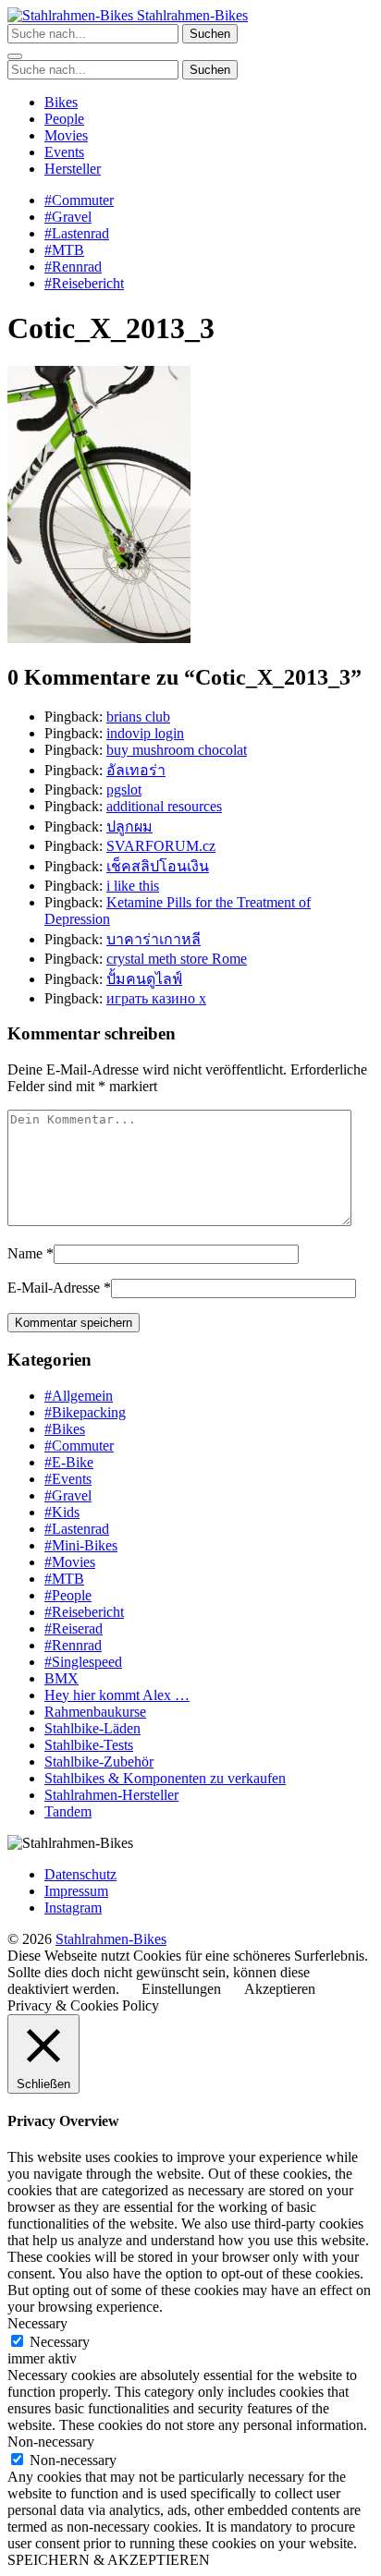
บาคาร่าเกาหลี (154, 939)
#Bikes (65, 1429)
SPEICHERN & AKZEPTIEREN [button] (109, 2560)
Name (25, 1253)
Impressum (76, 1891)
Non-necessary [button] (51, 2442)
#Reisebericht (84, 283)
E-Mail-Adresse (54, 1288)
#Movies (70, 1562)
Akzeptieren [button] (280, 1989)
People (64, 119)
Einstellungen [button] (181, 1989)
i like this (133, 886)
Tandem (68, 1811)
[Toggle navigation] (15, 56)
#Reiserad (74, 1628)
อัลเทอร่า (136, 770)
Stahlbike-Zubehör (99, 1762)
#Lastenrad (77, 233)
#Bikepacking (85, 1412)
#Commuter (79, 200)
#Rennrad (73, 267)
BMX (61, 1678)
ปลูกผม (129, 826)
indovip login (145, 733)
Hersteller (73, 169)
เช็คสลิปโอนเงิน (158, 866)
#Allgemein (79, 1396)
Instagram (73, 1908)
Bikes (61, 102)
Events (64, 152)
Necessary (60, 2342)
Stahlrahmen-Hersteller (111, 1795)
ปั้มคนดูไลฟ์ (144, 979)
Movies (66, 135)
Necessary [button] (37, 2323)
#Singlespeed (83, 1662)
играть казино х (156, 998)
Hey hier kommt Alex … (117, 1695)
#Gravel (68, 217)
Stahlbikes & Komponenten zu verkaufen (165, 1778)
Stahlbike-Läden (92, 1728)
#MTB (64, 250)
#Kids (62, 1512)
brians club (138, 717)
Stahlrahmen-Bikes (190, 15)
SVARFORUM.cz (161, 846)
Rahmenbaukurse (95, 1712)
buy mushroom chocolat (177, 750)
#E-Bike (69, 1462)
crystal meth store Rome (177, 959)
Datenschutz (80, 1874)
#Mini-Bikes (81, 1545)
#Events (68, 1479)
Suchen (210, 34)
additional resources (164, 806)
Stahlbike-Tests (89, 1745)
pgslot (124, 790)
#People (68, 1595)
